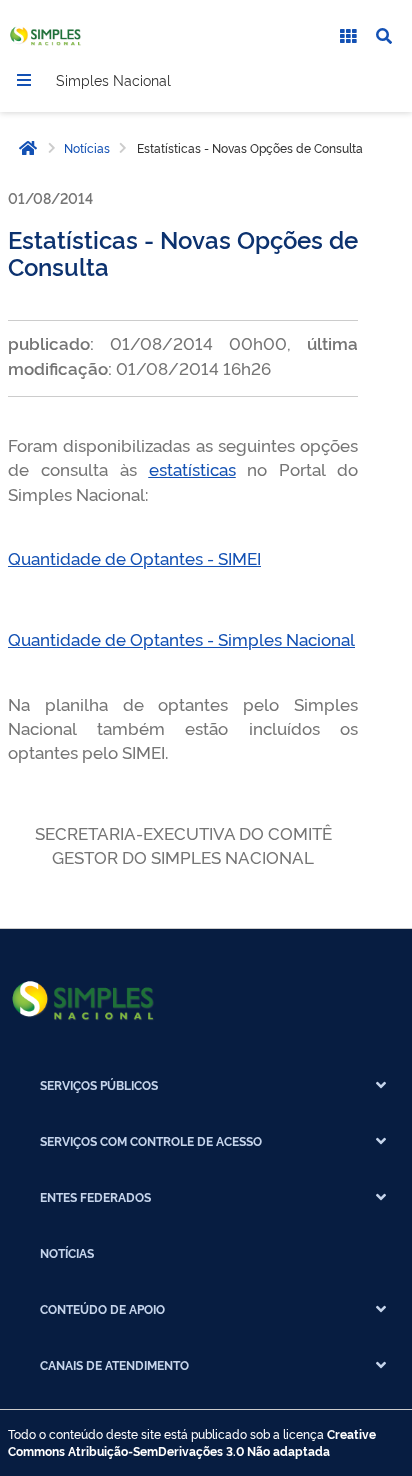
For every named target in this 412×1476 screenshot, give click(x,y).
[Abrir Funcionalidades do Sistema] (348, 36)
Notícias (87, 148)
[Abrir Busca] (384, 36)
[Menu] (24, 80)
